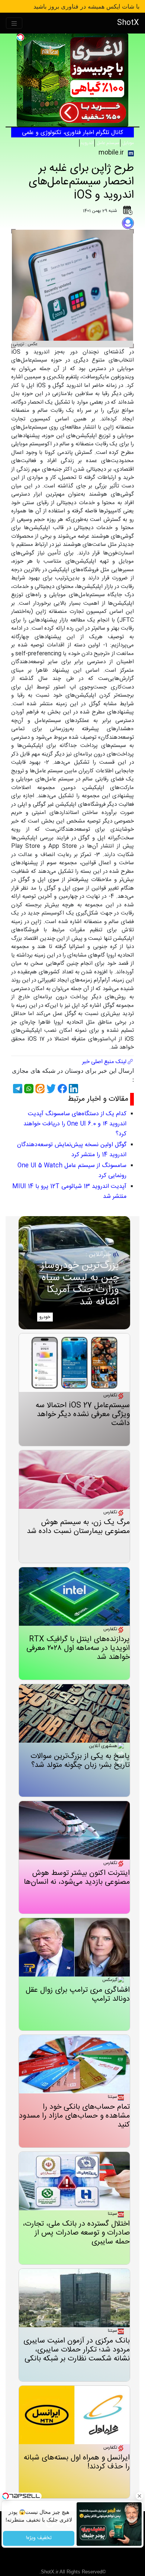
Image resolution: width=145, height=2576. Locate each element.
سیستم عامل (107, 143)
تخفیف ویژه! (38, 2538)
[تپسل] (20, 37)
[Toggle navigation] (14, 23)
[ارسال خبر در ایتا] (39, 1089)
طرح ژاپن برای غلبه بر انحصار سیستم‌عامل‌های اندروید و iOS (81, 182)
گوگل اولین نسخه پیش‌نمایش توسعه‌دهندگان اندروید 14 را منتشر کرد (72, 1150)
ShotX (128, 23)
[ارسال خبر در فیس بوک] (61, 1089)
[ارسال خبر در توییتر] (50, 1089)
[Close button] (139, 2496)
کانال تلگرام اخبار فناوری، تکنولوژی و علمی (72, 133)
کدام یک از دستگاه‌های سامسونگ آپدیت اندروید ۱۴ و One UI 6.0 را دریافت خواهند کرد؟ (75, 1124)
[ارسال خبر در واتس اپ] (28, 1089)
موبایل (128, 143)
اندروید (87, 143)
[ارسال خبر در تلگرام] (17, 1089)
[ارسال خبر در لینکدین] (72, 1089)
